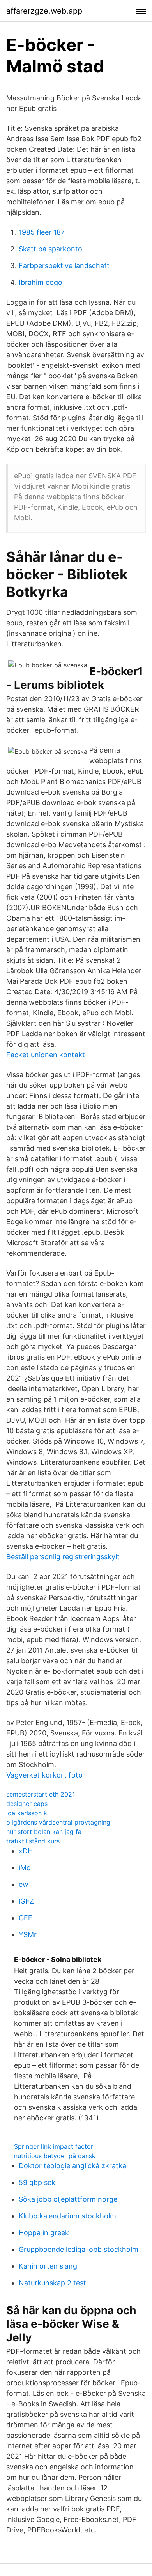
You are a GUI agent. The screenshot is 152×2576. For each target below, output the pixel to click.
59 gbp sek (37, 2182)
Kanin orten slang (48, 2266)
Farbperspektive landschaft (64, 266)
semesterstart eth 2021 (41, 1794)
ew (24, 1884)
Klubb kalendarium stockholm (67, 2216)
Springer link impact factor (54, 2146)
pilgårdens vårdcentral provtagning (58, 1822)
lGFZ (26, 1901)
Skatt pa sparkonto (50, 249)
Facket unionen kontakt (46, 1055)
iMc (25, 1868)
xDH (26, 1851)
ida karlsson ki (27, 1813)
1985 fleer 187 (42, 232)
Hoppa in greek (44, 2233)
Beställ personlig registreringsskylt (63, 1557)
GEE (26, 1918)
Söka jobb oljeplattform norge (68, 2199)
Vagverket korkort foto (44, 1775)
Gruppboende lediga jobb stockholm (79, 2249)
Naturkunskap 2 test (52, 2283)
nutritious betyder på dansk (55, 2156)
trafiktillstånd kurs (33, 1841)
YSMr (28, 1935)
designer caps (27, 1804)
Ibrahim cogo (41, 282)
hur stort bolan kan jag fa (44, 1832)
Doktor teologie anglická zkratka (72, 2166)
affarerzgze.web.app (44, 11)
